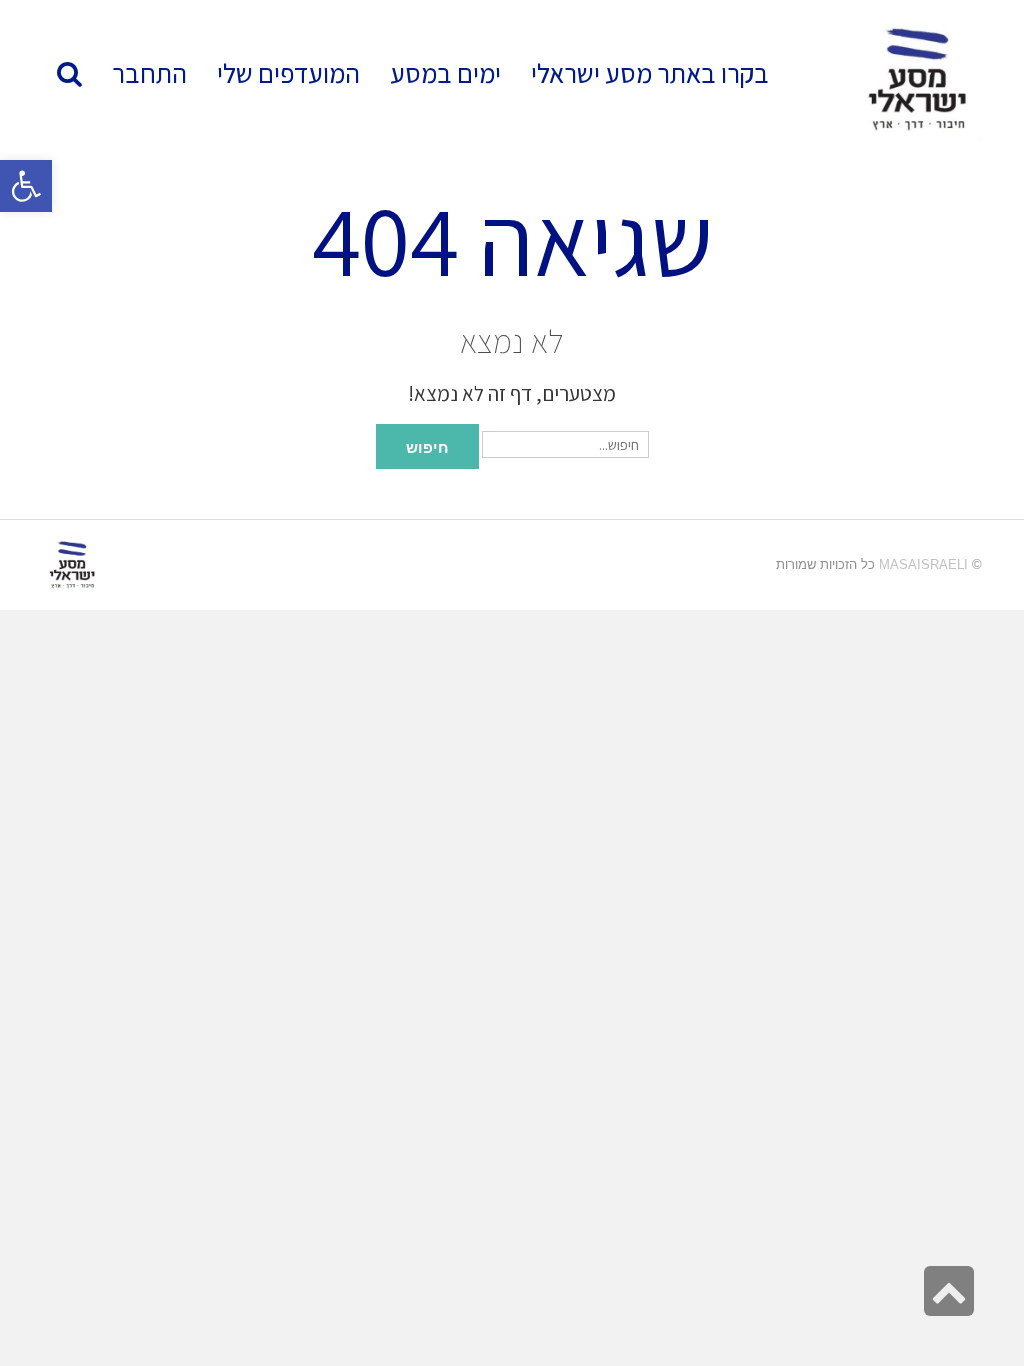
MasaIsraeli (923, 564)
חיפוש (427, 446)
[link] (288, 73)
